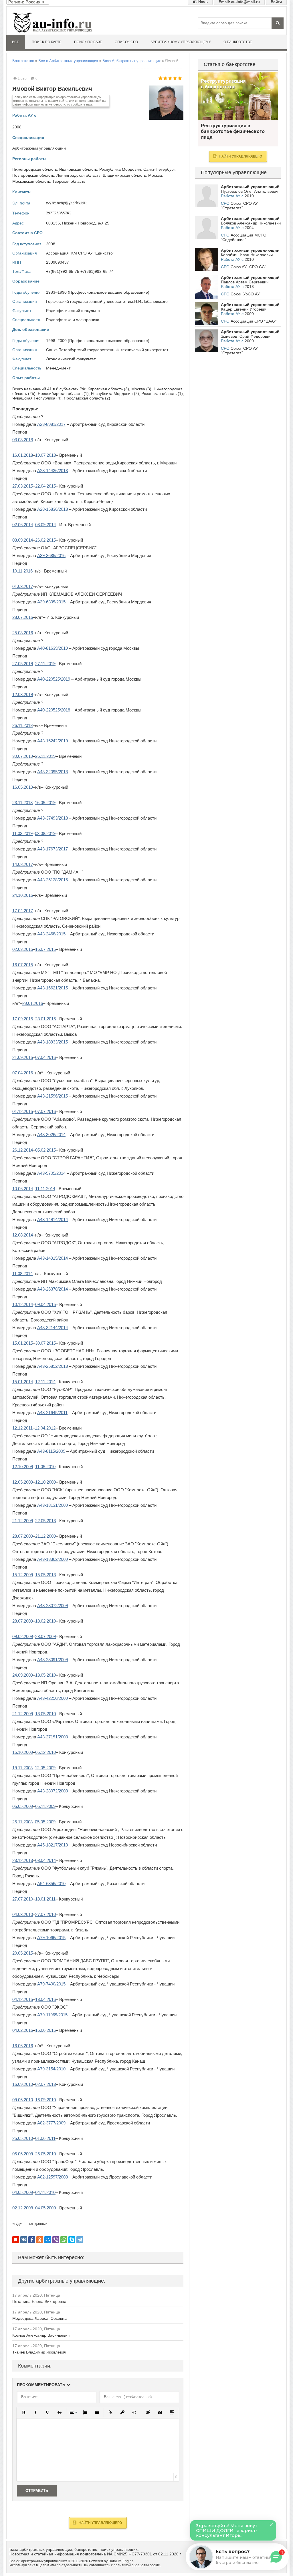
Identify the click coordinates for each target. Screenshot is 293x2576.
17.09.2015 (23, 1019)
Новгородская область (33, 175)
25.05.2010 (23, 2138)
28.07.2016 (23, 617)
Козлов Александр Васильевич (41, 2335)
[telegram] (80, 2240)
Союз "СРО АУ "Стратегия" (239, 206)
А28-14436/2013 (53, 471)
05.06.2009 (23, 2154)
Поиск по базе (88, 42)
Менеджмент (58, 368)
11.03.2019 (22, 833)
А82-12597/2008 (53, 2177)
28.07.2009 (23, 1536)
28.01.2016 (45, 1019)
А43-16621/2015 (53, 988)
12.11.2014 (45, 1382)
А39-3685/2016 (51, 555)
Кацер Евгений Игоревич (244, 309)
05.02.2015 (45, 1150)
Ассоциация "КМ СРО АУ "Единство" (80, 253)
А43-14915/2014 (53, 1258)
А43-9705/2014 (51, 1173)
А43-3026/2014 (51, 1135)
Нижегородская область (35, 169)
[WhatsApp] (64, 2240)
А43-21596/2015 (53, 1096)
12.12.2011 (22, 1428)
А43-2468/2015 (51, 934)
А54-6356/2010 (51, 1884)
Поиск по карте (47, 42)
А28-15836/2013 (53, 509)
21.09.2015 (23, 1057)
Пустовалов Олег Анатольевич (250, 191)
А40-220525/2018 (54, 710)
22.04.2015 (45, 486)
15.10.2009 (23, 1752)
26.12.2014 (23, 1150)
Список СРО (126, 42)
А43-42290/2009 (53, 1698)
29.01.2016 (33, 1003)
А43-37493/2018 (53, 818)
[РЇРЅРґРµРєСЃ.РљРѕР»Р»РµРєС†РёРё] (16, 2240)
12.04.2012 (45, 1428)
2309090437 (58, 262)
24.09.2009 (23, 1675)
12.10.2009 (23, 1467)
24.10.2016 (23, 895)
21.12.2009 (23, 1521)
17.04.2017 (23, 911)
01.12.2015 (23, 1111)
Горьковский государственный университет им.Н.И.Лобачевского (107, 301)
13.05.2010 (45, 1675)
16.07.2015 (45, 949)
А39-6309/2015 (51, 602)
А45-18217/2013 (53, 1845)
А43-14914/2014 (53, 1220)
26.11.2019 (45, 756)
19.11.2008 (22, 1768)
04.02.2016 (23, 2030)
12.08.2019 (23, 694)
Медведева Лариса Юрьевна (39, 2318)
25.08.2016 (23, 633)
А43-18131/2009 (53, 1505)
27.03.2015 (23, 486)
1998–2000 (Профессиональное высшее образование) (98, 341)
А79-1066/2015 (51, 1938)
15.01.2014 (23, 1382)
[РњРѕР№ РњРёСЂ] (48, 2240)
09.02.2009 (23, 1636)
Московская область (31, 181)
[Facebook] (32, 2240)
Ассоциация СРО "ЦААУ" (254, 321)
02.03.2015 (23, 949)
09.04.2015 (45, 1304)
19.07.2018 (45, 455)
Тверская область (69, 181)
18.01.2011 (45, 1899)
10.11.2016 (22, 571)
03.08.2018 (23, 440)
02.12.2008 (23, 2208)
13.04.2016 (45, 1999)
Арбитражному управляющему (181, 42)
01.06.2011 (45, 2138)
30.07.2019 (23, 756)
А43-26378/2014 (53, 1289)
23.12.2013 (23, 1860)
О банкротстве (238, 42)
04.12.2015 (23, 1999)
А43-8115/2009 (51, 1451)
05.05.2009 (23, 1806)
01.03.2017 (23, 586)
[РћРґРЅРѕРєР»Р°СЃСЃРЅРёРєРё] (40, 2240)
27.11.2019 (45, 664)
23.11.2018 (22, 803)
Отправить (37, 2491)
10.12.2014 (23, 1304)
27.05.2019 (23, 664)
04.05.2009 (23, 2192)
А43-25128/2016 (53, 880)
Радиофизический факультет (73, 311)
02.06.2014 (23, 525)
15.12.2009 (23, 1575)
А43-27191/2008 (53, 1737)
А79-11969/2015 (52, 2015)
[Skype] (72, 2240)
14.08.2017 (23, 864)
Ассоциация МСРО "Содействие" (244, 237)
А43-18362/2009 (53, 1559)
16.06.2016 (45, 2030)
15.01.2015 (23, 1343)
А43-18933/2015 (53, 1042)
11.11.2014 (45, 1189)
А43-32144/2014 (53, 1328)
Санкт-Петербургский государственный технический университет (107, 350)
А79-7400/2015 (51, 1984)
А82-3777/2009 (51, 2123)
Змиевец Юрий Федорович (246, 336)
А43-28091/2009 (53, 1660)
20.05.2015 (23, 1953)
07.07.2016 (45, 1111)
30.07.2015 (45, 1343)
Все (16, 42)
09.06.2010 (23, 2100)
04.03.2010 (23, 1914)
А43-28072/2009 (53, 1606)
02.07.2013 (45, 2084)
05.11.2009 (45, 1806)
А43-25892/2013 (53, 1366)
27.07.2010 (23, 1899)
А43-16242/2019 (53, 741)
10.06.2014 (23, 1189)
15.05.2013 (45, 1575)
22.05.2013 (45, 1521)
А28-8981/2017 (51, 424)
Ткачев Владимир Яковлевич (39, 2352)
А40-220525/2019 (54, 679)
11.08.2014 (22, 1274)
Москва (155, 175)
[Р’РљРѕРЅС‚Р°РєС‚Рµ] (24, 2240)
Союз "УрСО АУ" (246, 294)
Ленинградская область (78, 175)
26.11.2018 (22, 725)
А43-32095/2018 (53, 772)
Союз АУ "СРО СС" (248, 267)
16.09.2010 (23, 2084)
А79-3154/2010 (51, 2069)
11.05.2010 (45, 1467)
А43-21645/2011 (52, 1413)
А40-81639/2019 (53, 648)
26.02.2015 (45, 540)
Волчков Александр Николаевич (251, 223)
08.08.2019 (45, 833)
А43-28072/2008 (53, 1791)
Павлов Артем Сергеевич (245, 282)
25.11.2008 (22, 1822)
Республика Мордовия (120, 169)
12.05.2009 (23, 1482)
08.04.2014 (45, 1860)
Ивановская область (78, 169)
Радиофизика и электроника (73, 320)
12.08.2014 (23, 1235)
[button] (23, 2412)
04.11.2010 (45, 2192)
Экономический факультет (71, 359)
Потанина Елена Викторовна (39, 2301)
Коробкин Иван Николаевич (247, 255)
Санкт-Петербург (159, 169)
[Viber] (56, 2240)
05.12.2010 (45, 1752)
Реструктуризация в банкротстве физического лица (238, 96)
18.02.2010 (45, 1621)
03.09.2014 (45, 525)
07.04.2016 (45, 1057)
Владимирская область (124, 175)
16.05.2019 (23, 787)
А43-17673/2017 (53, 849)
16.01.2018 (23, 455)
